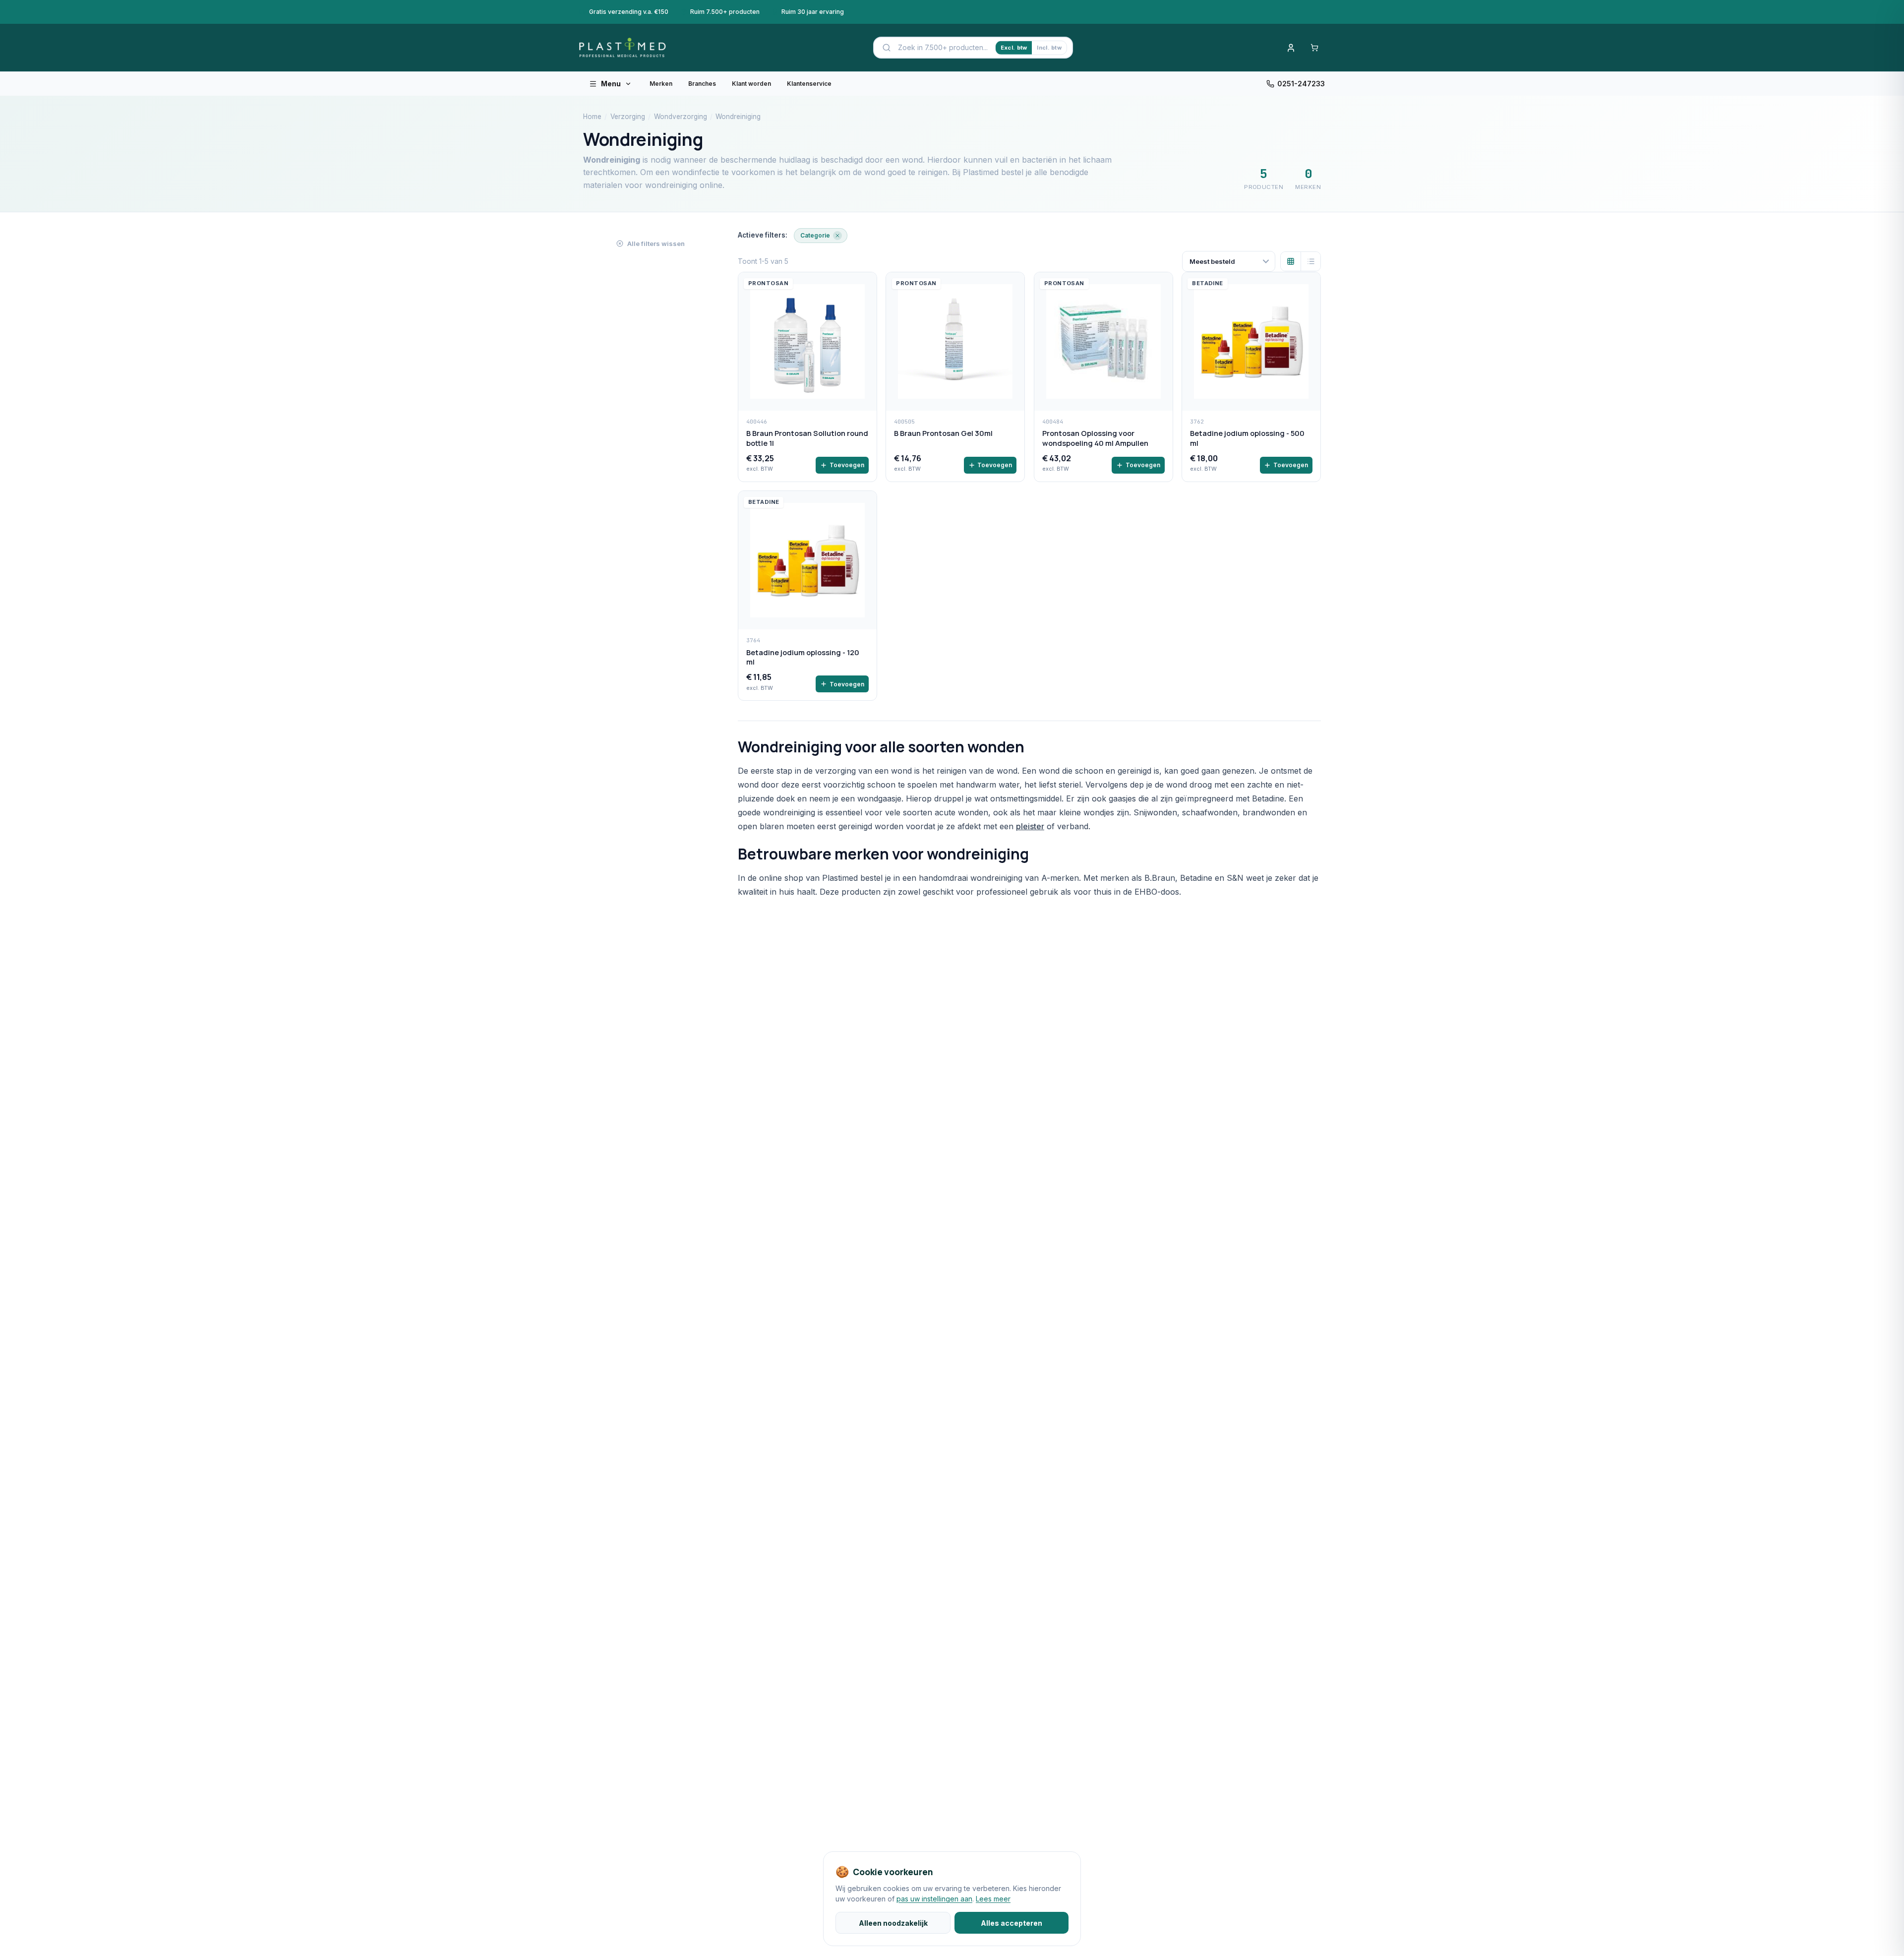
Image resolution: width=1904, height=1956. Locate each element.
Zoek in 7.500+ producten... (943, 47)
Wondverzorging (681, 117)
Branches (702, 84)
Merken (661, 84)
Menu (611, 84)
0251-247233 (1301, 84)
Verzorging (628, 117)
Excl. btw (1014, 48)
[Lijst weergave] (1310, 261)
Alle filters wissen (656, 244)
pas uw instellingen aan (934, 1899)
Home (592, 117)
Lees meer (993, 1899)
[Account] (1291, 48)
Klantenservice (809, 84)
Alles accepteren (1011, 1923)
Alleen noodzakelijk (893, 1923)
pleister (1030, 826)
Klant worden (751, 84)
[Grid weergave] (1291, 261)
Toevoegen (847, 465)
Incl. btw (1049, 48)
